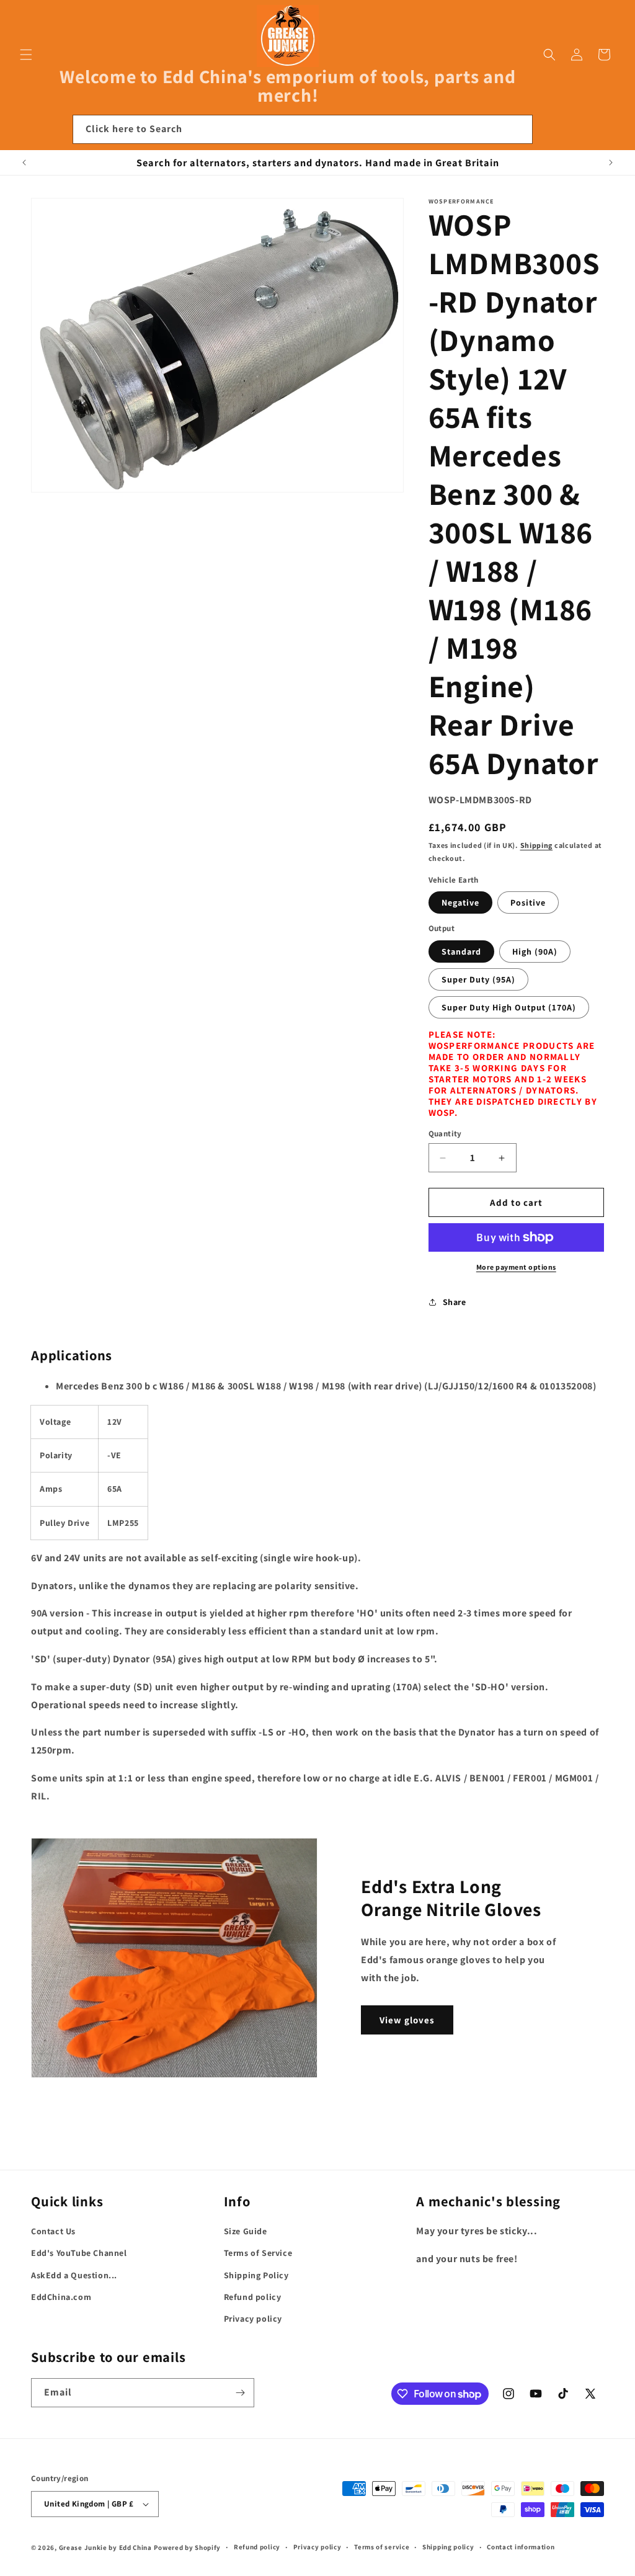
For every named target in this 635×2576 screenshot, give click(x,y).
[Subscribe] (240, 2393)
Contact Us (53, 2231)
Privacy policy (253, 2319)
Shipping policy (448, 2547)
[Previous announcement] (24, 163)
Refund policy (253, 2297)
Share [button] (455, 1302)
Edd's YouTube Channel (79, 2253)
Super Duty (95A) (478, 979)
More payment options (516, 1267)
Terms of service (382, 2547)
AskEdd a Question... (74, 2275)
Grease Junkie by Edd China (105, 2547)
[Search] (518, 129)
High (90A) (535, 952)
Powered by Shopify (188, 2547)
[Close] (549, 130)
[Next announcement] (611, 163)
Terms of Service (258, 2253)
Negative (460, 902)
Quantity (445, 1134)
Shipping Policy (256, 2275)
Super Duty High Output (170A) (509, 1007)
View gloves (407, 2020)
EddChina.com (61, 2297)
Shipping (537, 845)
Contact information (521, 2547)
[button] (26, 55)
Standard (461, 952)
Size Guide (246, 2231)
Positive (528, 902)
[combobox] (303, 129)
